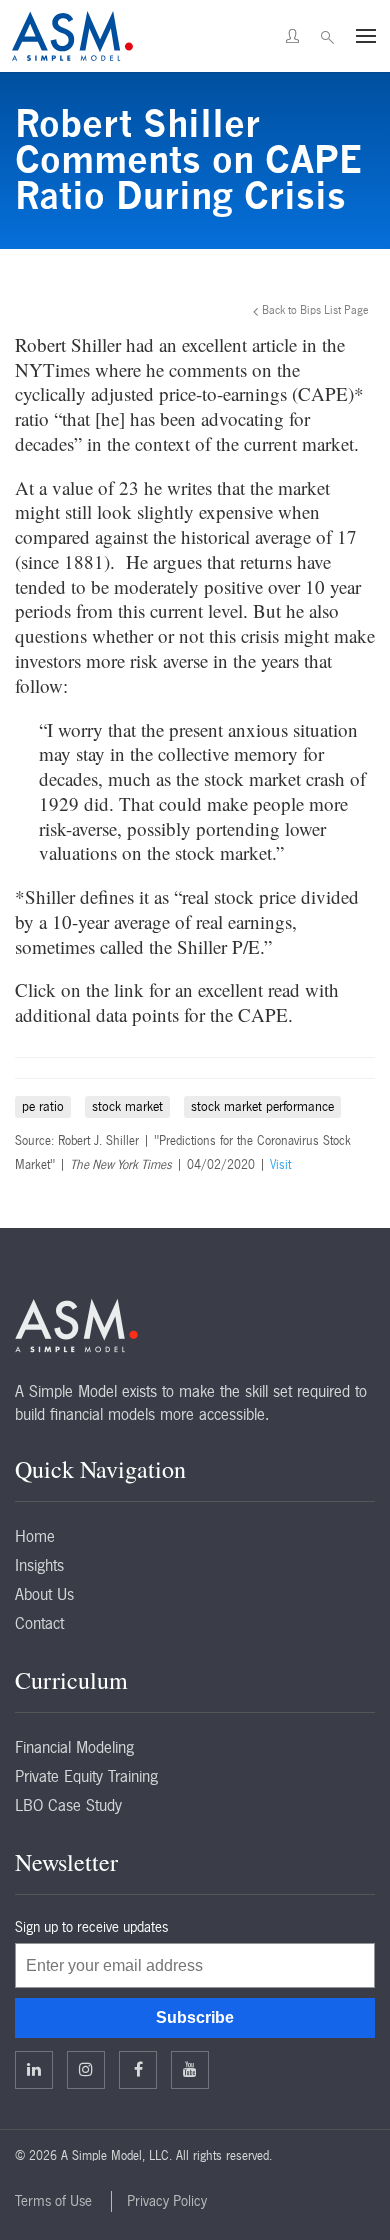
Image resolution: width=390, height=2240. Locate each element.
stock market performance (262, 1106)
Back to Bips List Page (315, 310)
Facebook (138, 2070)
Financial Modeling (74, 1747)
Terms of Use (53, 2201)
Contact (39, 1623)
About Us (44, 1594)
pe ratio (43, 1106)
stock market (127, 1106)
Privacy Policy (167, 2201)
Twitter (86, 2070)
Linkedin (34, 2070)
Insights (39, 1565)
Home (35, 1536)
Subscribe (195, 2017)
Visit (280, 1165)
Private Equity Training (86, 1776)
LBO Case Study (68, 1805)
